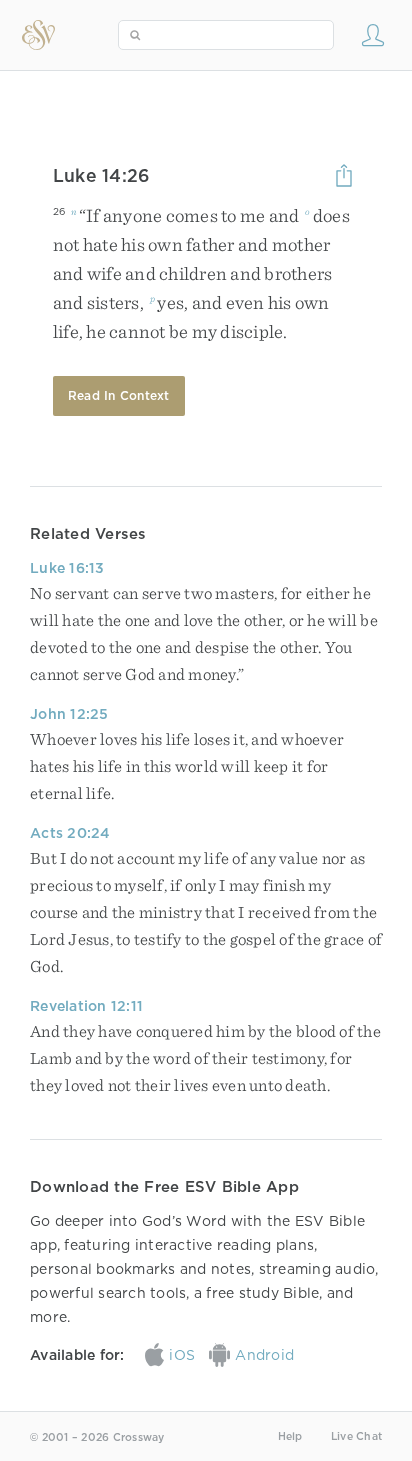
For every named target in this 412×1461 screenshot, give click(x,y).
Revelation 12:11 (86, 1006)
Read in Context (119, 395)
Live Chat (356, 1436)
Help (290, 1436)
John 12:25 (69, 714)
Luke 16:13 (67, 568)
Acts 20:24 (70, 833)
